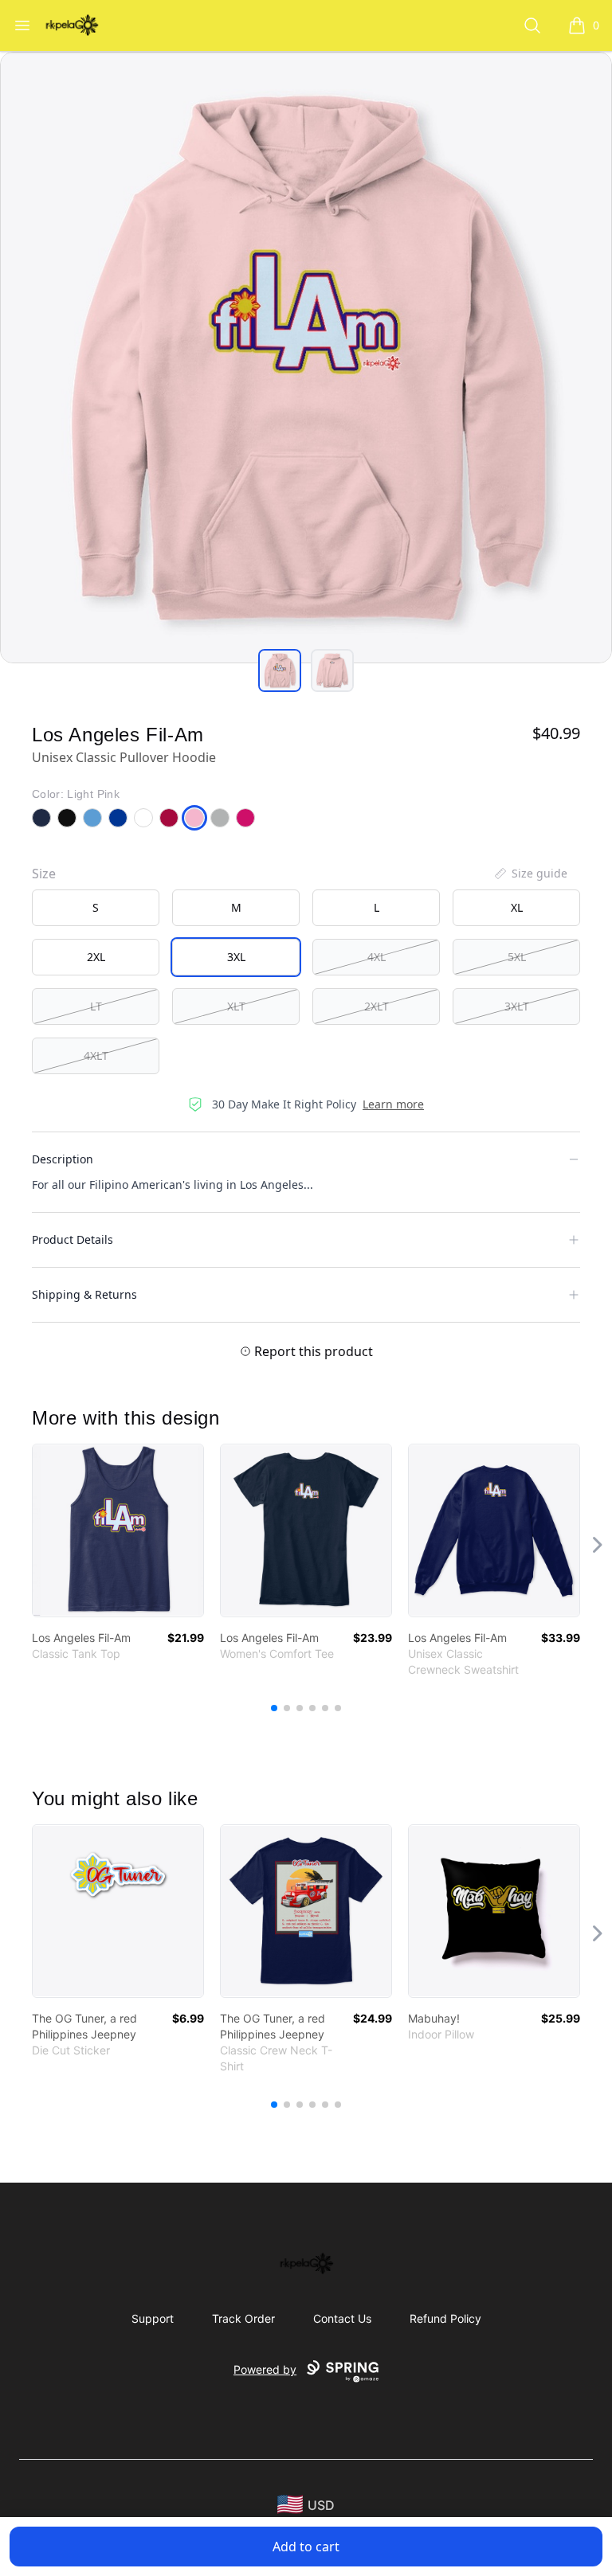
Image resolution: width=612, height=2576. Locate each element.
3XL (236, 957)
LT (96, 1006)
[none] (530, 874)
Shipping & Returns (84, 1294)
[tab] (280, 670)
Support (153, 2318)
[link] (118, 1530)
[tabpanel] (306, 358)
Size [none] (44, 874)
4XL (377, 957)
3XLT (517, 1006)
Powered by (265, 2369)
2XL (96, 957)
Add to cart (306, 2547)
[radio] (96, 908)
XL (517, 907)
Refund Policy (445, 2318)
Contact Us (342, 2318)
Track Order (243, 2318)
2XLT (377, 1006)
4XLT (96, 1055)
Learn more (393, 1104)
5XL (517, 957)
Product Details (73, 1239)
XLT (236, 1006)
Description (63, 1159)
